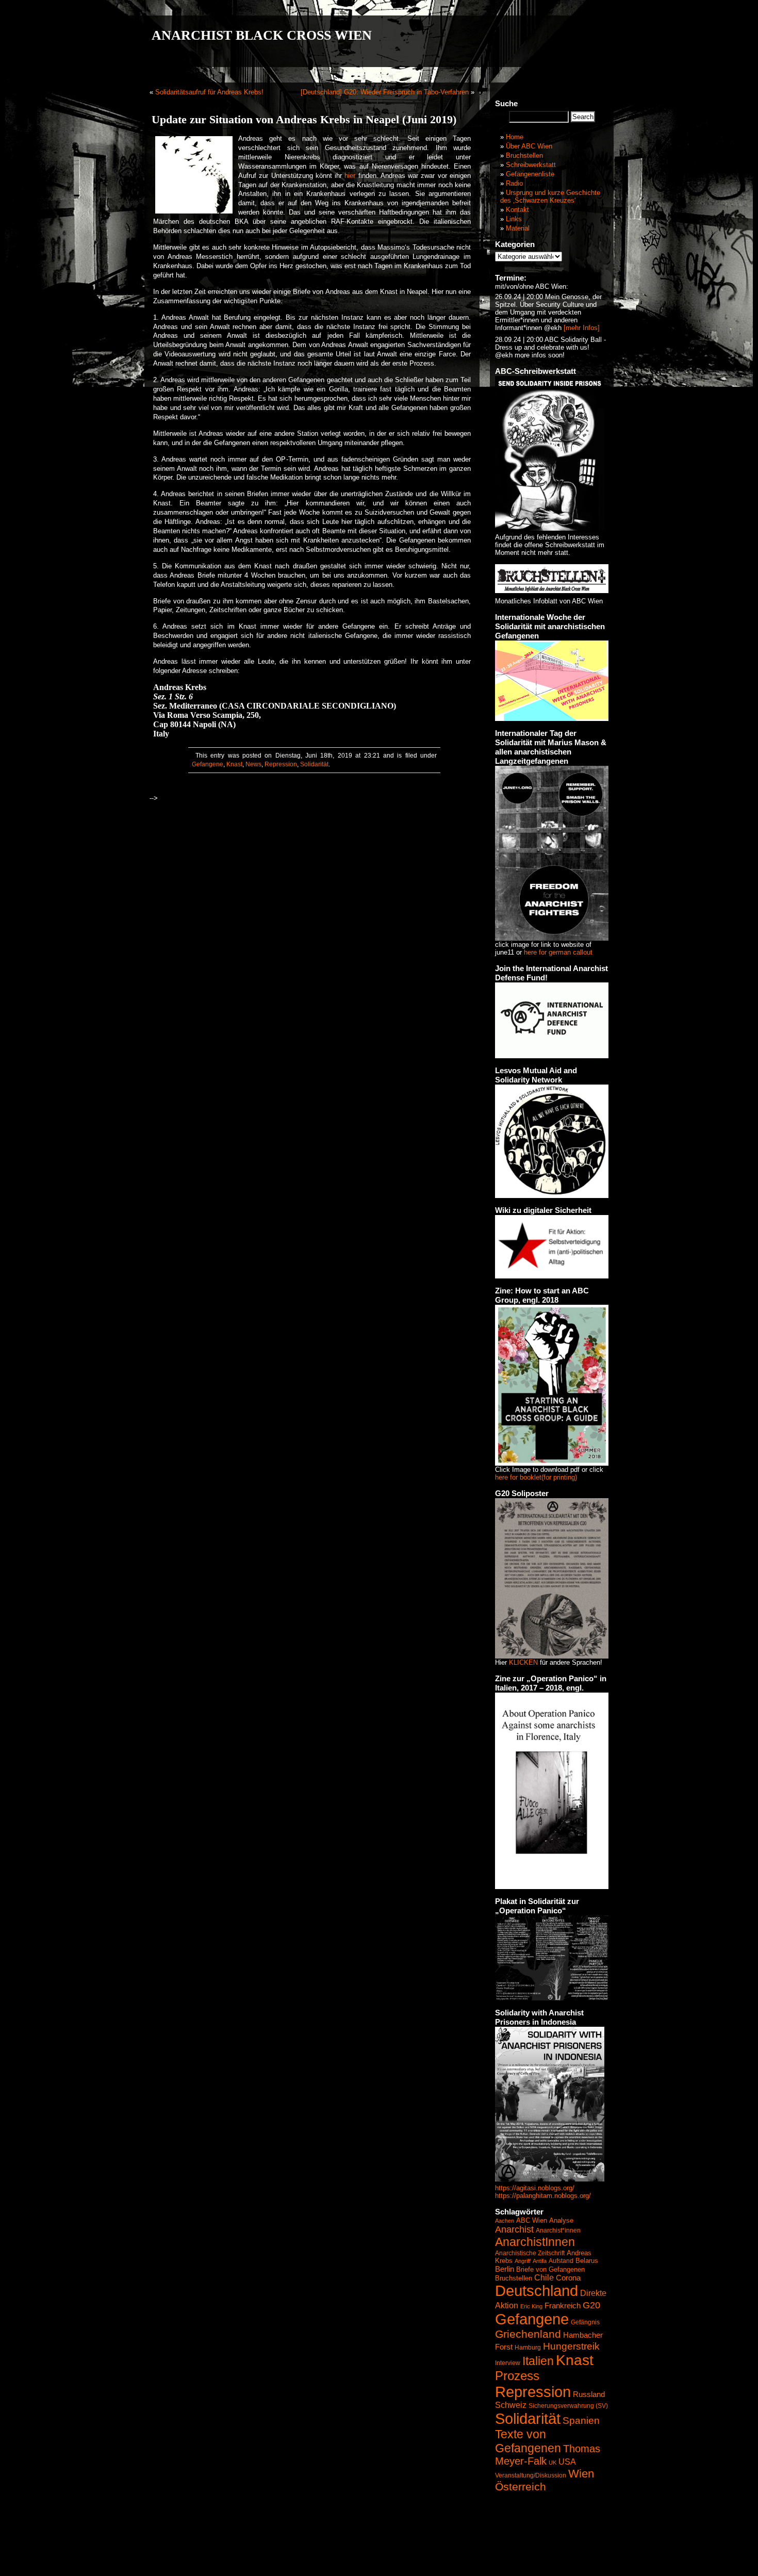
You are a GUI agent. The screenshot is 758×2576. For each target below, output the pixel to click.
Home (515, 137)
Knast (234, 764)
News (253, 764)
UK (553, 2463)
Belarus (587, 2261)
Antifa (540, 2261)
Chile (544, 2278)
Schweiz (511, 2405)
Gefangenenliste (530, 174)
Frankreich (563, 2306)
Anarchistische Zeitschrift (530, 2253)
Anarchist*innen (558, 2230)
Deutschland (537, 2291)
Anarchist (514, 2229)
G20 (591, 2305)
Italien (538, 2361)
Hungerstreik (571, 2346)
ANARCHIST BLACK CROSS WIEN (262, 35)
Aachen (505, 2221)
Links (514, 219)
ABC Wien (532, 2220)
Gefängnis (585, 2322)
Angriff (523, 2261)
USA (567, 2462)
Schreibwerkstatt (531, 165)
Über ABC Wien (529, 146)
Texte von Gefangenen (528, 2441)
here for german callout (558, 952)
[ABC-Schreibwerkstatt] (550, 528)
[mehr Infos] (581, 328)
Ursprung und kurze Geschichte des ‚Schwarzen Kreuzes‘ (550, 196)
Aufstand (561, 2261)
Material (518, 228)
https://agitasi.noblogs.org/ (535, 2188)
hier (350, 176)
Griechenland (528, 2334)
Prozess (517, 2376)
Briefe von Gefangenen (550, 2269)
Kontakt (517, 210)
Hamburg (528, 2348)
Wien (581, 2474)
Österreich (521, 2487)
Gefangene (208, 764)
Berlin (505, 2269)
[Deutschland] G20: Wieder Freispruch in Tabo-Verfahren (385, 92)
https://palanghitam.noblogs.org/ (543, 2196)
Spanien (581, 2421)
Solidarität (314, 764)
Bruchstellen (524, 155)
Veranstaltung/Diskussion (531, 2475)
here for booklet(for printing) (536, 1477)
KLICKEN (523, 1662)
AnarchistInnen (535, 2242)
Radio (514, 183)
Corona (568, 2278)
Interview (508, 2363)
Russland (589, 2394)
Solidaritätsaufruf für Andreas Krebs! (209, 92)
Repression (281, 764)
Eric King (531, 2306)
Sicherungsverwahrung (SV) (568, 2406)
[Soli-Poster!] (550, 2179)
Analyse (561, 2220)
